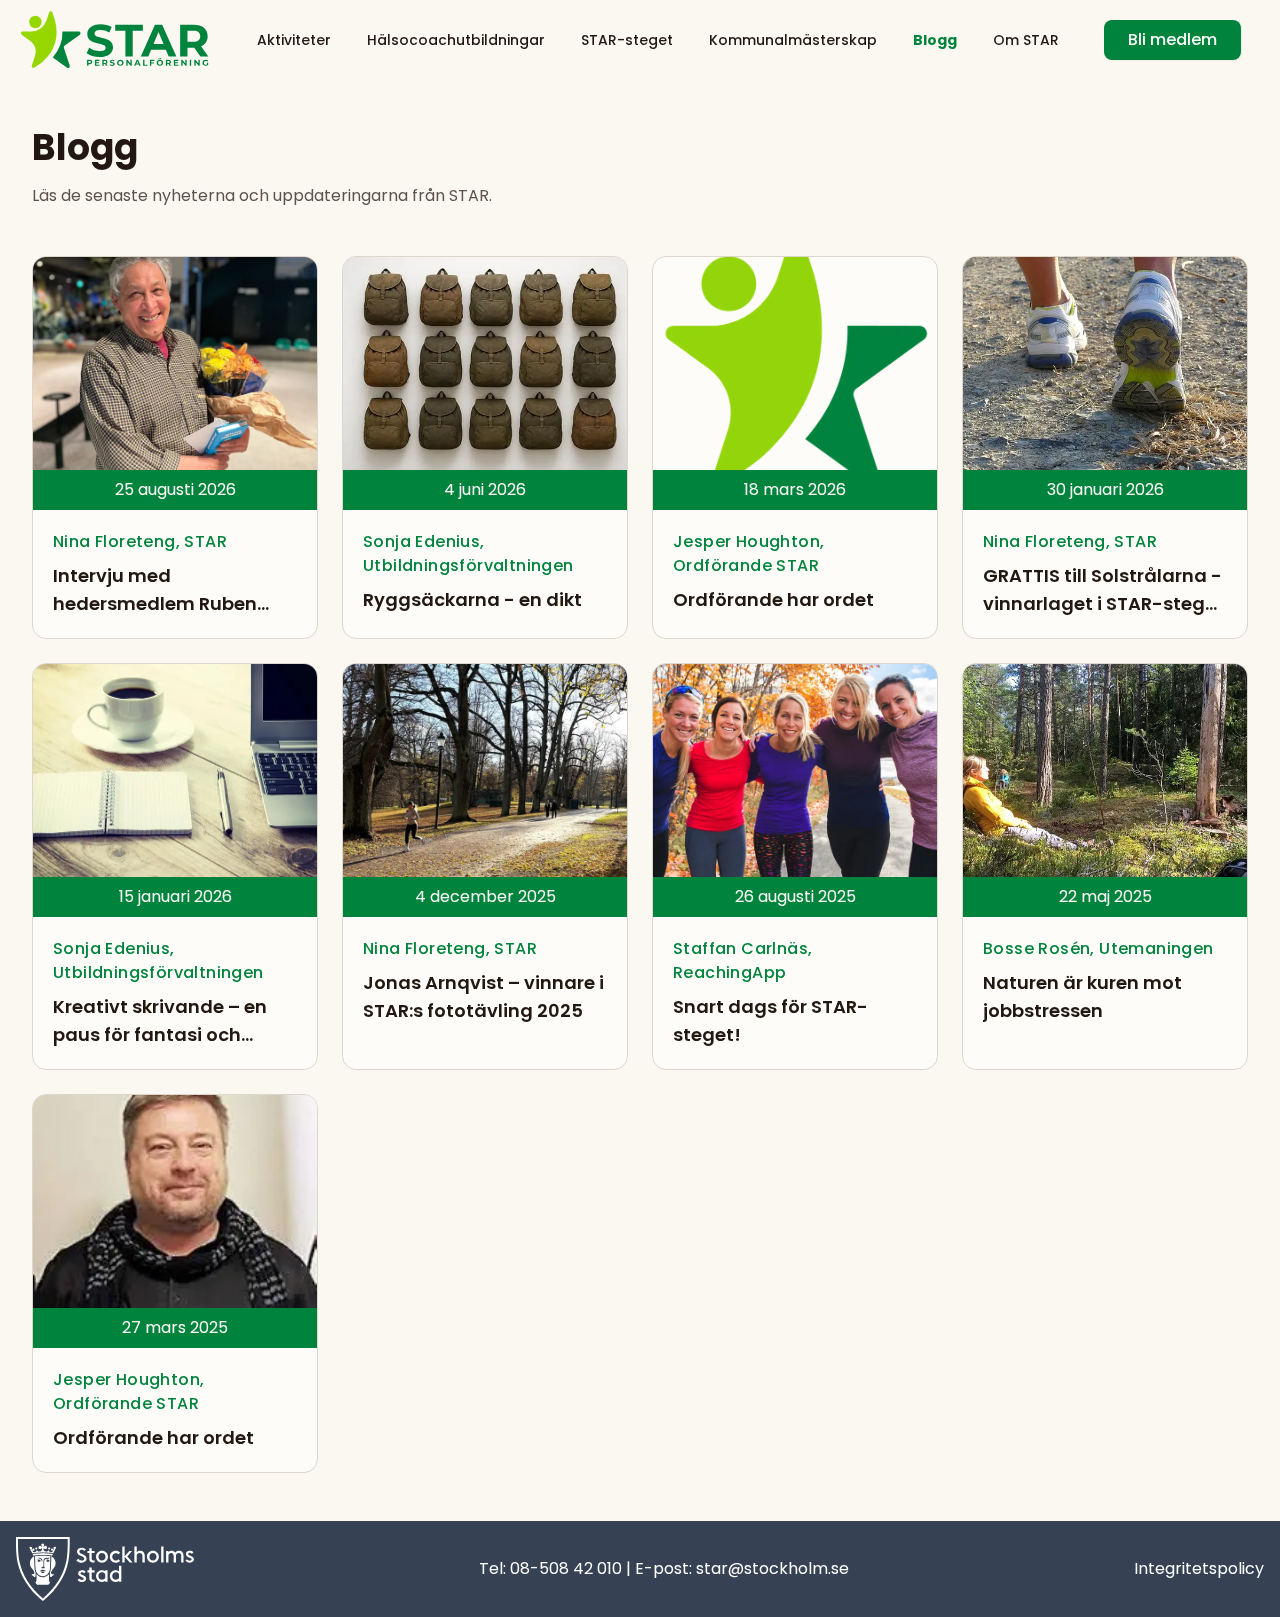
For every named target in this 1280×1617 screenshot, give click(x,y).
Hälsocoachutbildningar (456, 40)
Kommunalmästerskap (793, 40)
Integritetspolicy (1199, 1568)
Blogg (935, 40)
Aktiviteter (294, 40)
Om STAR (1026, 40)
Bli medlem (1172, 39)
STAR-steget (627, 40)
